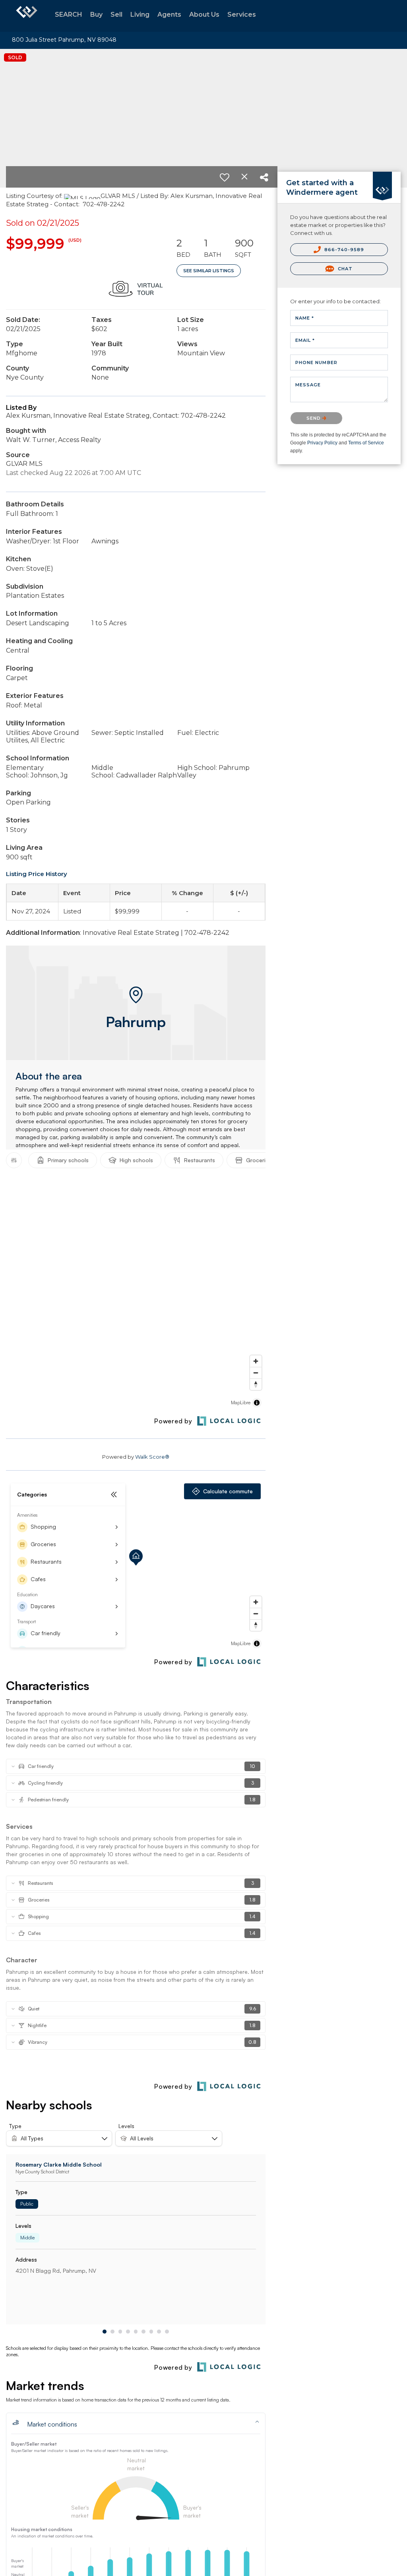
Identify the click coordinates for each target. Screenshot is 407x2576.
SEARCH (69, 15)
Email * (305, 340)
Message (308, 385)
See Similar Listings (209, 271)
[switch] (225, 177)
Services (242, 15)
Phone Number (316, 362)
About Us (204, 15)
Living (140, 15)
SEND (315, 418)
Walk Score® (152, 1457)
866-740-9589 (343, 250)
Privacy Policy (322, 443)
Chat (344, 269)
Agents (169, 15)
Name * (305, 318)
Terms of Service (366, 443)
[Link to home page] (27, 16)
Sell (116, 15)
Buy (96, 15)
